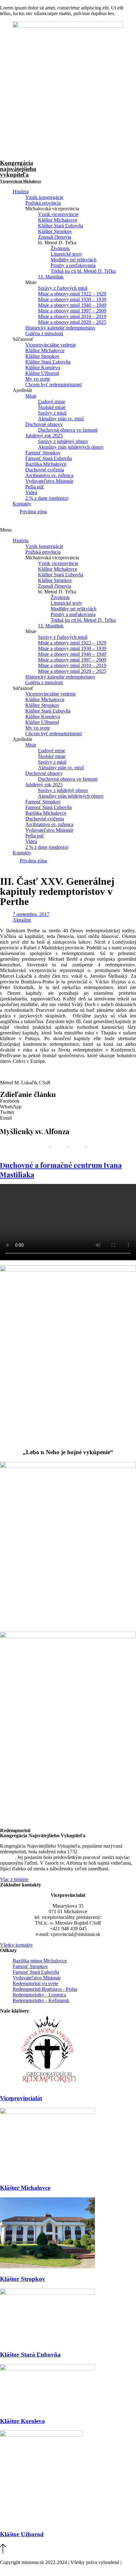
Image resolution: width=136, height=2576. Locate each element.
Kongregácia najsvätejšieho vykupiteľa (21, 172)
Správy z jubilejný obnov (63, 441)
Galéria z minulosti (44, 333)
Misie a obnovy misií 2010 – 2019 (72, 316)
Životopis (60, 248)
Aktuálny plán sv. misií (61, 419)
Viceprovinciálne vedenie (51, 345)
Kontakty (22, 504)
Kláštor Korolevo (43, 367)
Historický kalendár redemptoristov (60, 328)
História (21, 192)
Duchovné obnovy (44, 424)
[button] (68, 530)
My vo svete (38, 379)
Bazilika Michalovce (46, 464)
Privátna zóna (33, 512)
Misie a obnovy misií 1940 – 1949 (72, 305)
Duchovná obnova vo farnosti (68, 430)
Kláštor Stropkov (55, 231)
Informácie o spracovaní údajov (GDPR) (41, 2568)
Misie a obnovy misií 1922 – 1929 (72, 294)
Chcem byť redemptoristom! (54, 385)
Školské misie (52, 407)
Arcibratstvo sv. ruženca (49, 475)
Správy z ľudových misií (63, 288)
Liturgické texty (66, 254)
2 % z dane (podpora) (47, 498)
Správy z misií (52, 413)
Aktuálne (22, 920)
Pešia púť (35, 487)
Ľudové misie (52, 402)
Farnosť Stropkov (43, 453)
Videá (31, 492)
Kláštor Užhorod (42, 373)
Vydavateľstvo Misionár (49, 481)
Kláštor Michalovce (58, 220)
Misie (31, 396)
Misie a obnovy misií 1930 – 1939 (72, 299)
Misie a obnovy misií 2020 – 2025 (72, 322)
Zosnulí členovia (55, 237)
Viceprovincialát (21, 2098)
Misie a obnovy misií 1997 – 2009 (72, 311)
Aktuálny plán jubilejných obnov (71, 447)
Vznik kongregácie (44, 197)
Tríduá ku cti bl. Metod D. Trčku (83, 271)
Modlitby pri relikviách (74, 260)
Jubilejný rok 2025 (44, 436)
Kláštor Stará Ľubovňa (61, 226)
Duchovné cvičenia (45, 470)
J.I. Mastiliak (51, 277)
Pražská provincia (43, 203)
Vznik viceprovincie (58, 214)
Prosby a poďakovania (73, 265)
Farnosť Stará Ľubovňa (49, 458)
